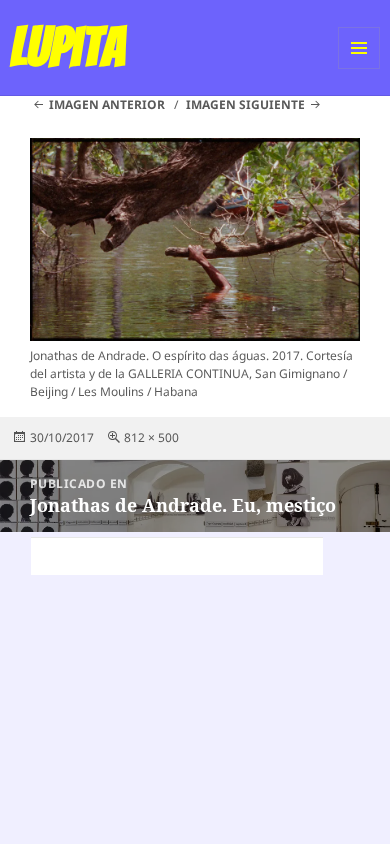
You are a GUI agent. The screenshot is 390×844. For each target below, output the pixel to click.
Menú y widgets (359, 68)
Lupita (67, 47)
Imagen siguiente (245, 104)
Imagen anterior (107, 104)
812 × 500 (151, 437)
